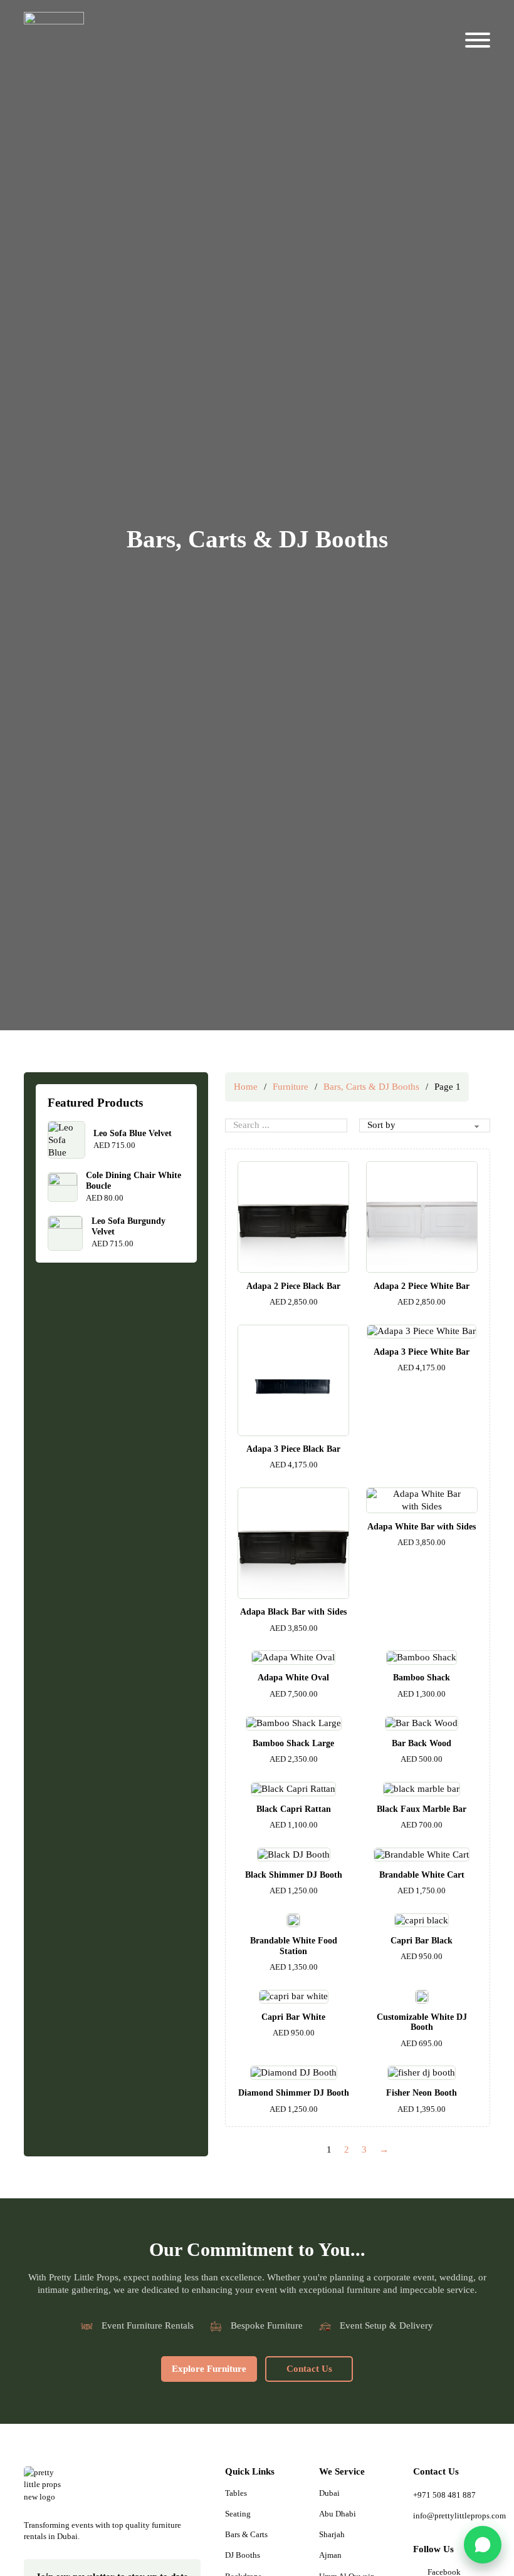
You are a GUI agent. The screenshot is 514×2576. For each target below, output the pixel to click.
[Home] (46, 2489)
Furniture (291, 1087)
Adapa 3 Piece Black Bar (293, 1449)
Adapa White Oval (293, 1678)
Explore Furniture (209, 2369)
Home (246, 1087)
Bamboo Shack (422, 1678)
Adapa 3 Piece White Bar (422, 1352)
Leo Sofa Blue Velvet (133, 1133)
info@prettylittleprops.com (452, 2516)
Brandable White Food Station (294, 1946)
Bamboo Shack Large (293, 1743)
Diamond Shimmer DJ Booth (294, 2093)
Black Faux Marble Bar (422, 1809)
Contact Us (309, 2369)
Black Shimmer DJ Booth (294, 1875)
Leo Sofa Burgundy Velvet (128, 1226)
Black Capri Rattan (294, 1809)
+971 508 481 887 (444, 2495)
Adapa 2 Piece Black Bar (293, 1286)
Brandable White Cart (422, 1875)
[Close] (485, 26)
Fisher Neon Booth (422, 2093)
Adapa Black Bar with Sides (293, 1612)
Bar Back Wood (422, 1743)
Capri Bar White (293, 2017)
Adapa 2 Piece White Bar (422, 1286)
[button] (483, 2545)
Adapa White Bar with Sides (422, 1527)
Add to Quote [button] (294, 1260)
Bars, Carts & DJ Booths (371, 1087)
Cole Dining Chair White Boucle (134, 1181)
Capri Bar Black (422, 1941)
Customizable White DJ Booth (422, 2022)
